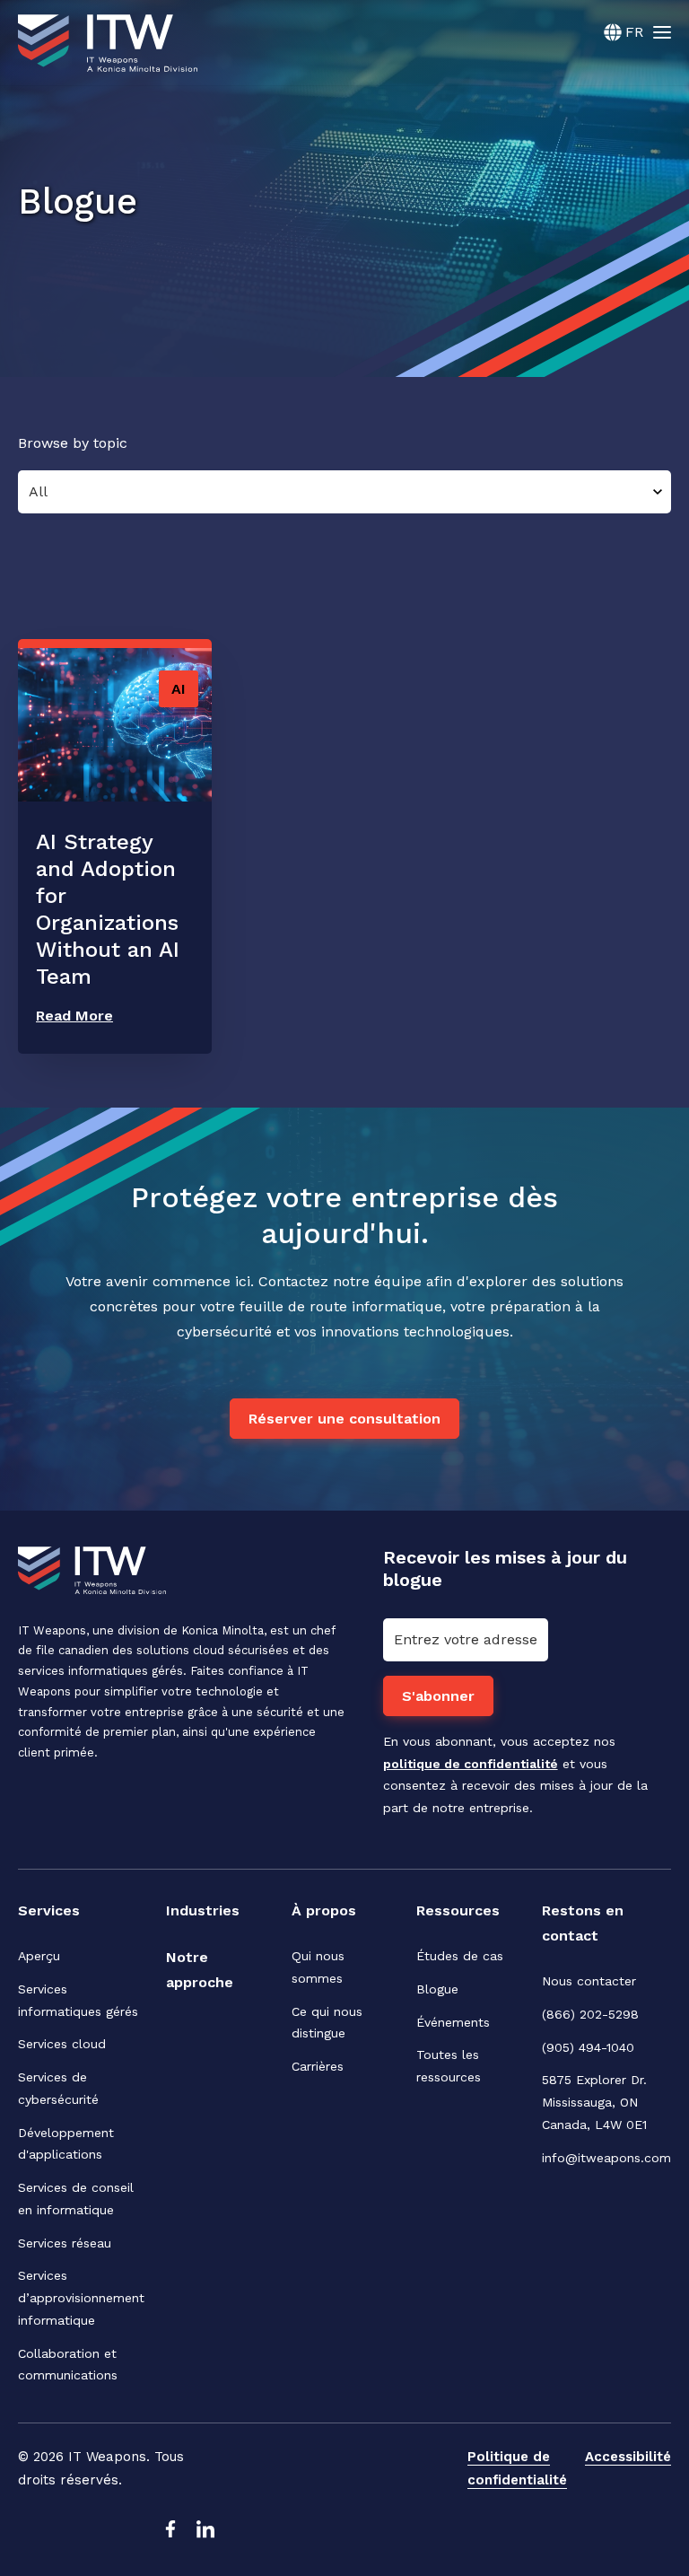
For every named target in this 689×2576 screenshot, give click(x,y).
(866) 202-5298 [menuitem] (590, 2014)
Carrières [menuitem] (318, 2066)
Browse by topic (73, 443)
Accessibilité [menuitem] (628, 2457)
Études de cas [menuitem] (460, 1956)
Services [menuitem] (49, 1910)
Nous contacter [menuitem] (589, 1981)
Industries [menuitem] (203, 1910)
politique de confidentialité (471, 1764)
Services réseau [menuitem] (65, 2243)
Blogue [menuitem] (437, 1989)
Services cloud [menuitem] (62, 2044)
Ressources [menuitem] (458, 1910)
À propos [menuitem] (324, 1910)
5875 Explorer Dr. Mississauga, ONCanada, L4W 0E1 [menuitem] (597, 2102)
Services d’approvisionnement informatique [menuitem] (81, 2298)
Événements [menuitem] (453, 2022)
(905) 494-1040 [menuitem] (588, 2047)
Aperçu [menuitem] (39, 1956)
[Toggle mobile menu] (662, 31)
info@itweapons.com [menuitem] (606, 2158)
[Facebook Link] (170, 2534)
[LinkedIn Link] (205, 2534)
